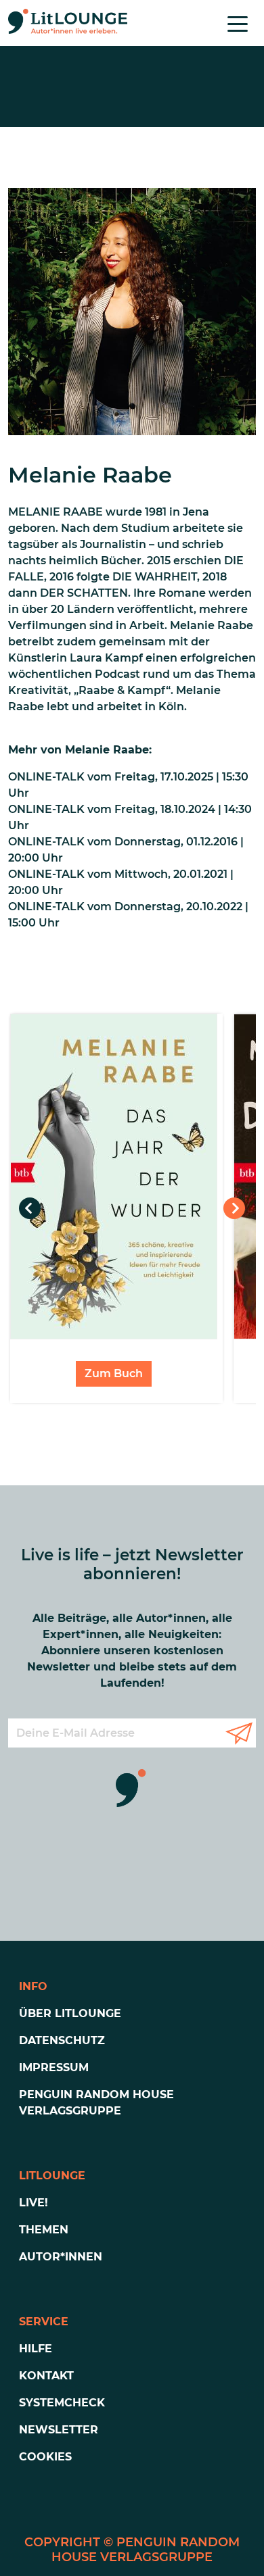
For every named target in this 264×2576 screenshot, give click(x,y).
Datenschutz (62, 2040)
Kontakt (46, 2376)
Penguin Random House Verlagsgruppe (96, 2103)
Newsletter (59, 2430)
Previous (30, 1208)
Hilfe (36, 2349)
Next (234, 1208)
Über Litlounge (70, 2013)
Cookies (45, 2457)
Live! (34, 2203)
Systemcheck (62, 2403)
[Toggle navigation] (238, 23)
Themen (44, 2230)
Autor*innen (61, 2257)
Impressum (54, 2067)
